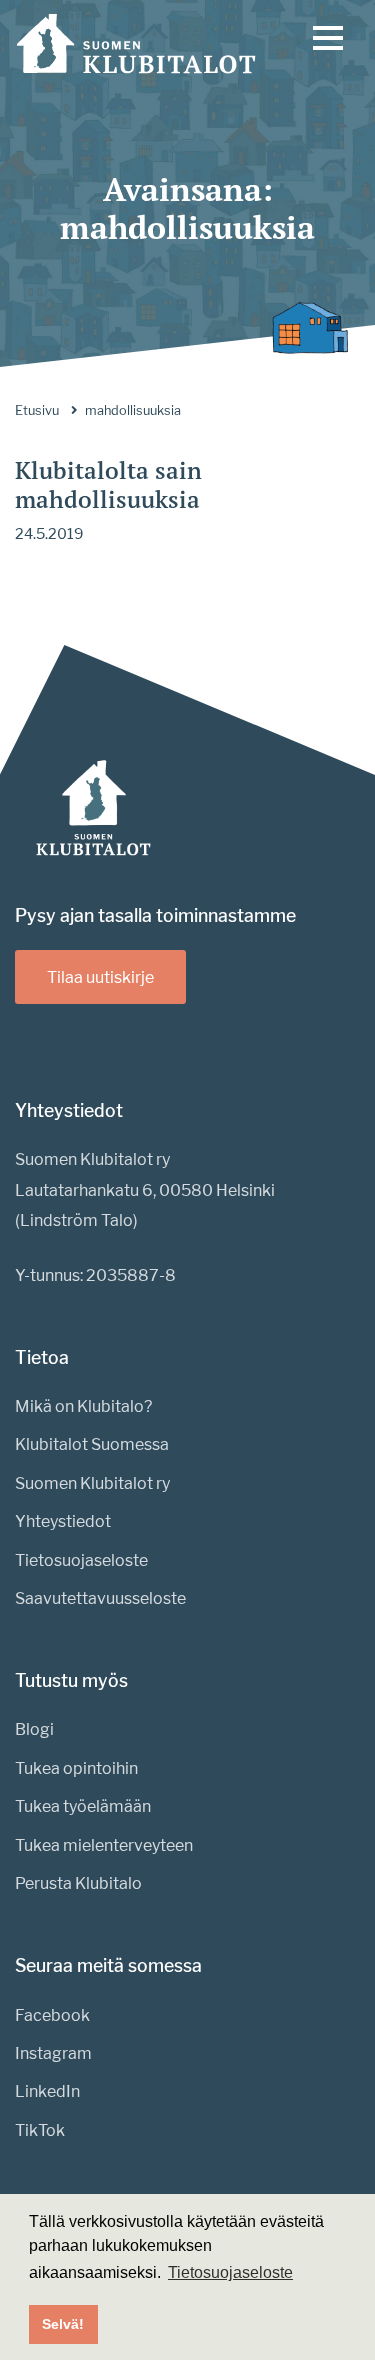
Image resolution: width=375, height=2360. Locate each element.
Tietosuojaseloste (81, 1560)
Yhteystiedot (63, 1521)
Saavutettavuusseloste (100, 1598)
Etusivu (37, 410)
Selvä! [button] (63, 2324)
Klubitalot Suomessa (92, 1444)
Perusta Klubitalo (78, 1883)
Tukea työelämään (83, 1806)
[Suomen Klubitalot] (136, 43)
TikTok (40, 2130)
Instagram (53, 2053)
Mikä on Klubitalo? (83, 1406)
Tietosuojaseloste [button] (230, 2272)
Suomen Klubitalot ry (92, 1483)
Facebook (52, 2015)
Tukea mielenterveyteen (104, 1845)
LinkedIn (47, 2091)
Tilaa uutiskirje (100, 977)
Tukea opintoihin (76, 1768)
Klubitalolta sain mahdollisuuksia (108, 484)
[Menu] (328, 43)
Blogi (34, 1729)
